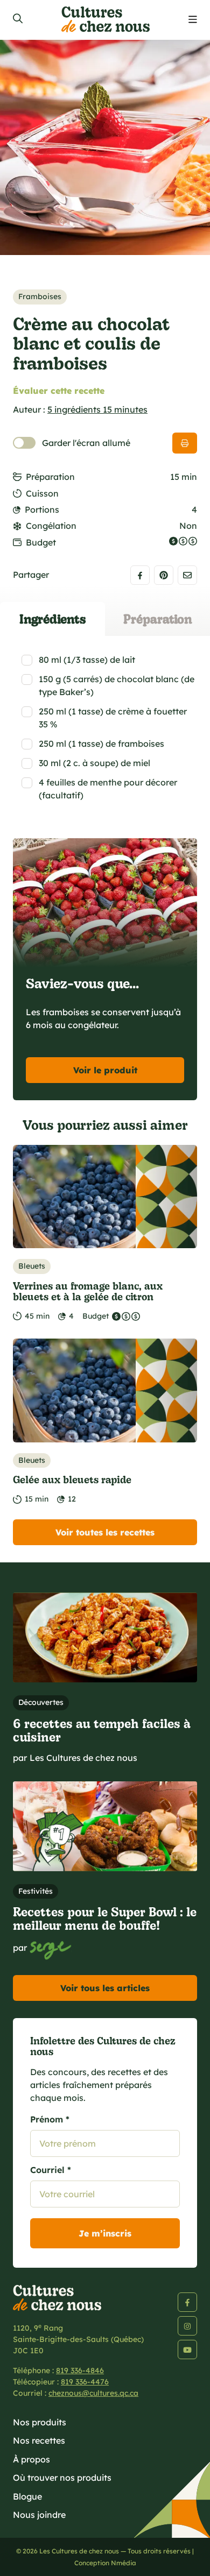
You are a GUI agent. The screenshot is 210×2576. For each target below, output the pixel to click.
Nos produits (40, 2422)
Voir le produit (105, 1070)
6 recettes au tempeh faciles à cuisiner (102, 1730)
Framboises (40, 296)
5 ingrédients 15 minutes (97, 409)
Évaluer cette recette (59, 391)
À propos (31, 2459)
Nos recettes (39, 2440)
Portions (42, 509)
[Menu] (193, 20)
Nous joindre (39, 2515)
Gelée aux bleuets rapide (72, 1479)
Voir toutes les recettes (105, 1532)
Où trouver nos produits (62, 2478)
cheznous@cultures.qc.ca (93, 2393)
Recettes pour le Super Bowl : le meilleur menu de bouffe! (105, 1918)
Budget (41, 542)
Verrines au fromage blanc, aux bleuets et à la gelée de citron (88, 1291)
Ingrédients (53, 618)
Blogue (27, 2496)
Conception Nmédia (105, 2563)
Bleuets (32, 1266)
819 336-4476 (85, 2382)
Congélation (51, 526)
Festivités (36, 1891)
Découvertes (41, 1702)
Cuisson (42, 493)
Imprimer (185, 443)
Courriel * (51, 2170)
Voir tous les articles (105, 1988)
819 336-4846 (80, 2370)
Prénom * (50, 2119)
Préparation (50, 477)
